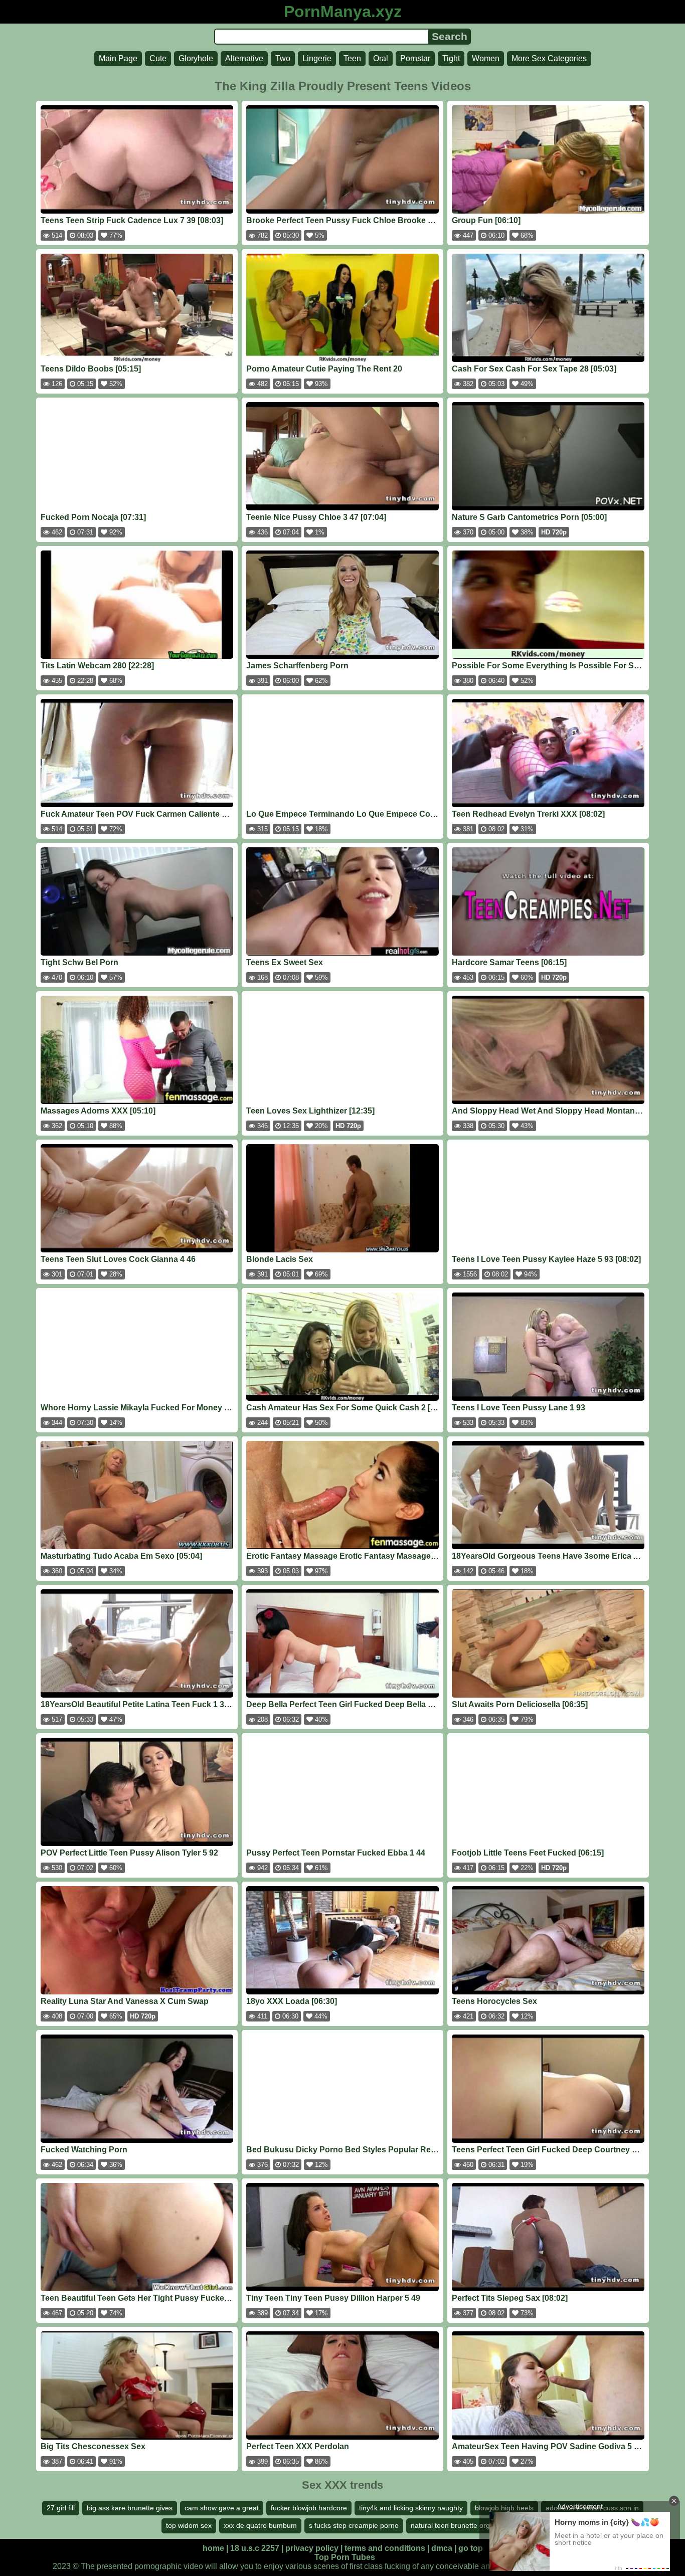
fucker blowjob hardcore (309, 2508)
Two (283, 58)
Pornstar (415, 58)
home (213, 2548)
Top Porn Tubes (345, 2557)
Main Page (118, 58)
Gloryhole (196, 58)
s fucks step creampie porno (354, 2525)
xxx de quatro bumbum (260, 2525)
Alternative (244, 58)
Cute (158, 58)
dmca (442, 2548)
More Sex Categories (549, 58)
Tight (451, 58)
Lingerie (317, 58)
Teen (352, 58)
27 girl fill (61, 2508)
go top (471, 2548)
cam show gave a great (222, 2508)
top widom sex (189, 2525)
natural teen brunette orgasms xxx (465, 2525)
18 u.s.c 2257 (255, 2548)
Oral (381, 58)
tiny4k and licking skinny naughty (411, 2508)
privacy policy (312, 2548)
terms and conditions (385, 2548)
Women (486, 58)
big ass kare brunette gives (130, 2508)
